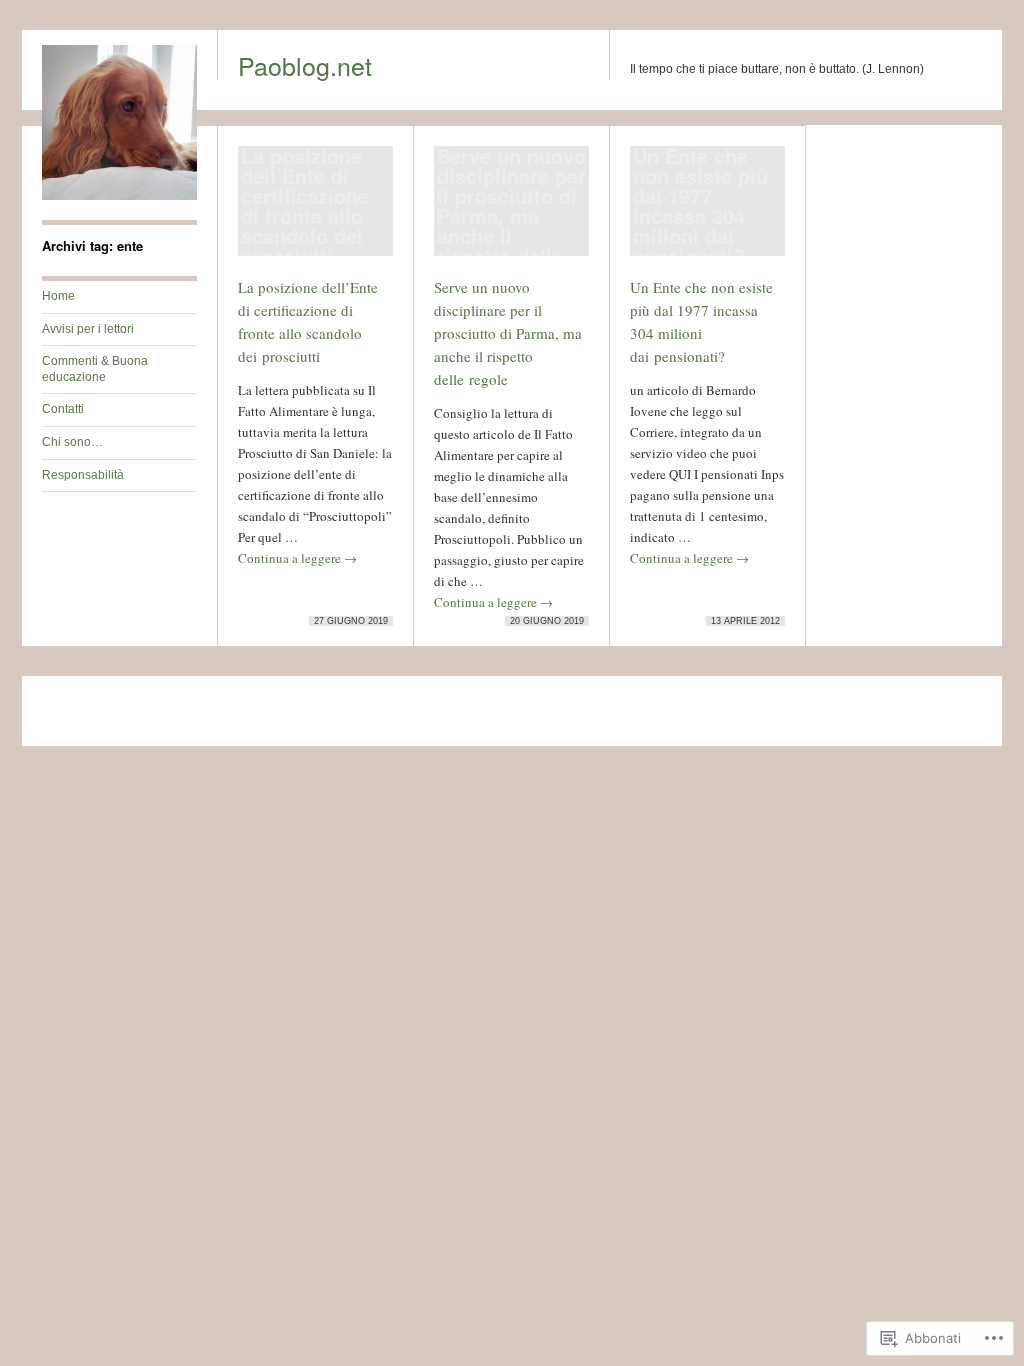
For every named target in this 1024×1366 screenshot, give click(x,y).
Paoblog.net (305, 65)
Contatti (63, 409)
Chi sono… (72, 442)
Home (58, 296)
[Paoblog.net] (119, 196)
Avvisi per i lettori (88, 329)
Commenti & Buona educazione (95, 369)
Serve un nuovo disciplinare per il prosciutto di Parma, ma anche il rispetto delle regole (508, 333)
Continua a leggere (297, 558)
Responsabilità (83, 475)
